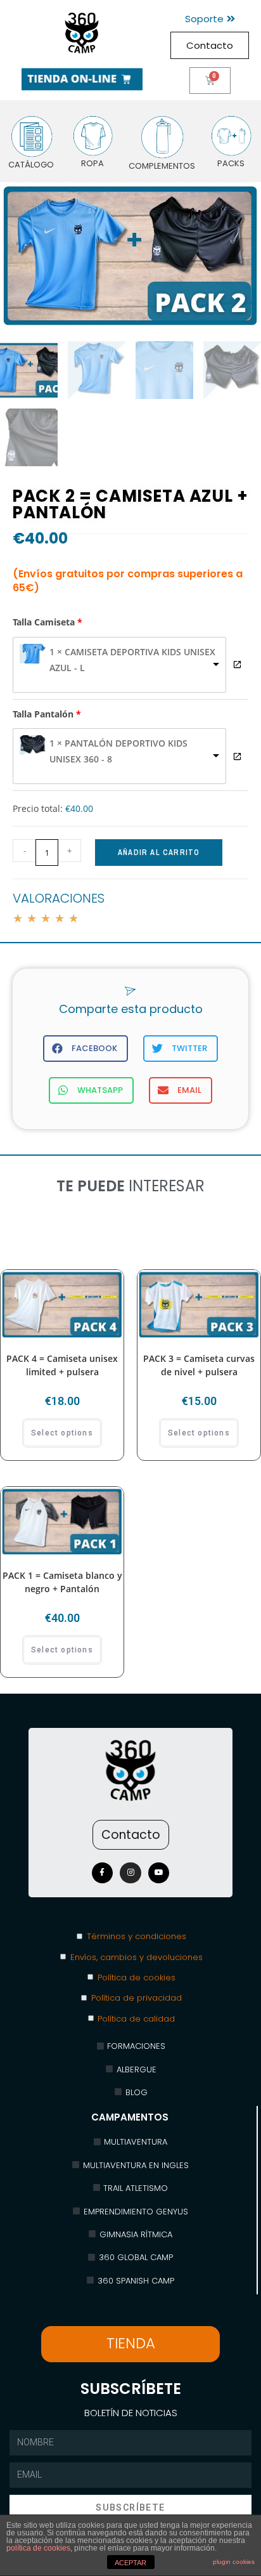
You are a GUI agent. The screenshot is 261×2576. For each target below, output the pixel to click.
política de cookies (38, 2548)
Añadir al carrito (159, 853)
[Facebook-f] (103, 1873)
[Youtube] (159, 1873)
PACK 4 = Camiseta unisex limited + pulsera (62, 1365)
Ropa (92, 163)
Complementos (162, 166)
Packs (231, 163)
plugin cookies (234, 2562)
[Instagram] (130, 1873)
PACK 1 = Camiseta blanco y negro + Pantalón (62, 1582)
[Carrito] (210, 81)
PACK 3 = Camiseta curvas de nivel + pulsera (199, 1365)
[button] (210, 19)
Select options (62, 1433)
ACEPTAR (130, 2563)
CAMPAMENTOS (130, 2117)
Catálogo (31, 165)
